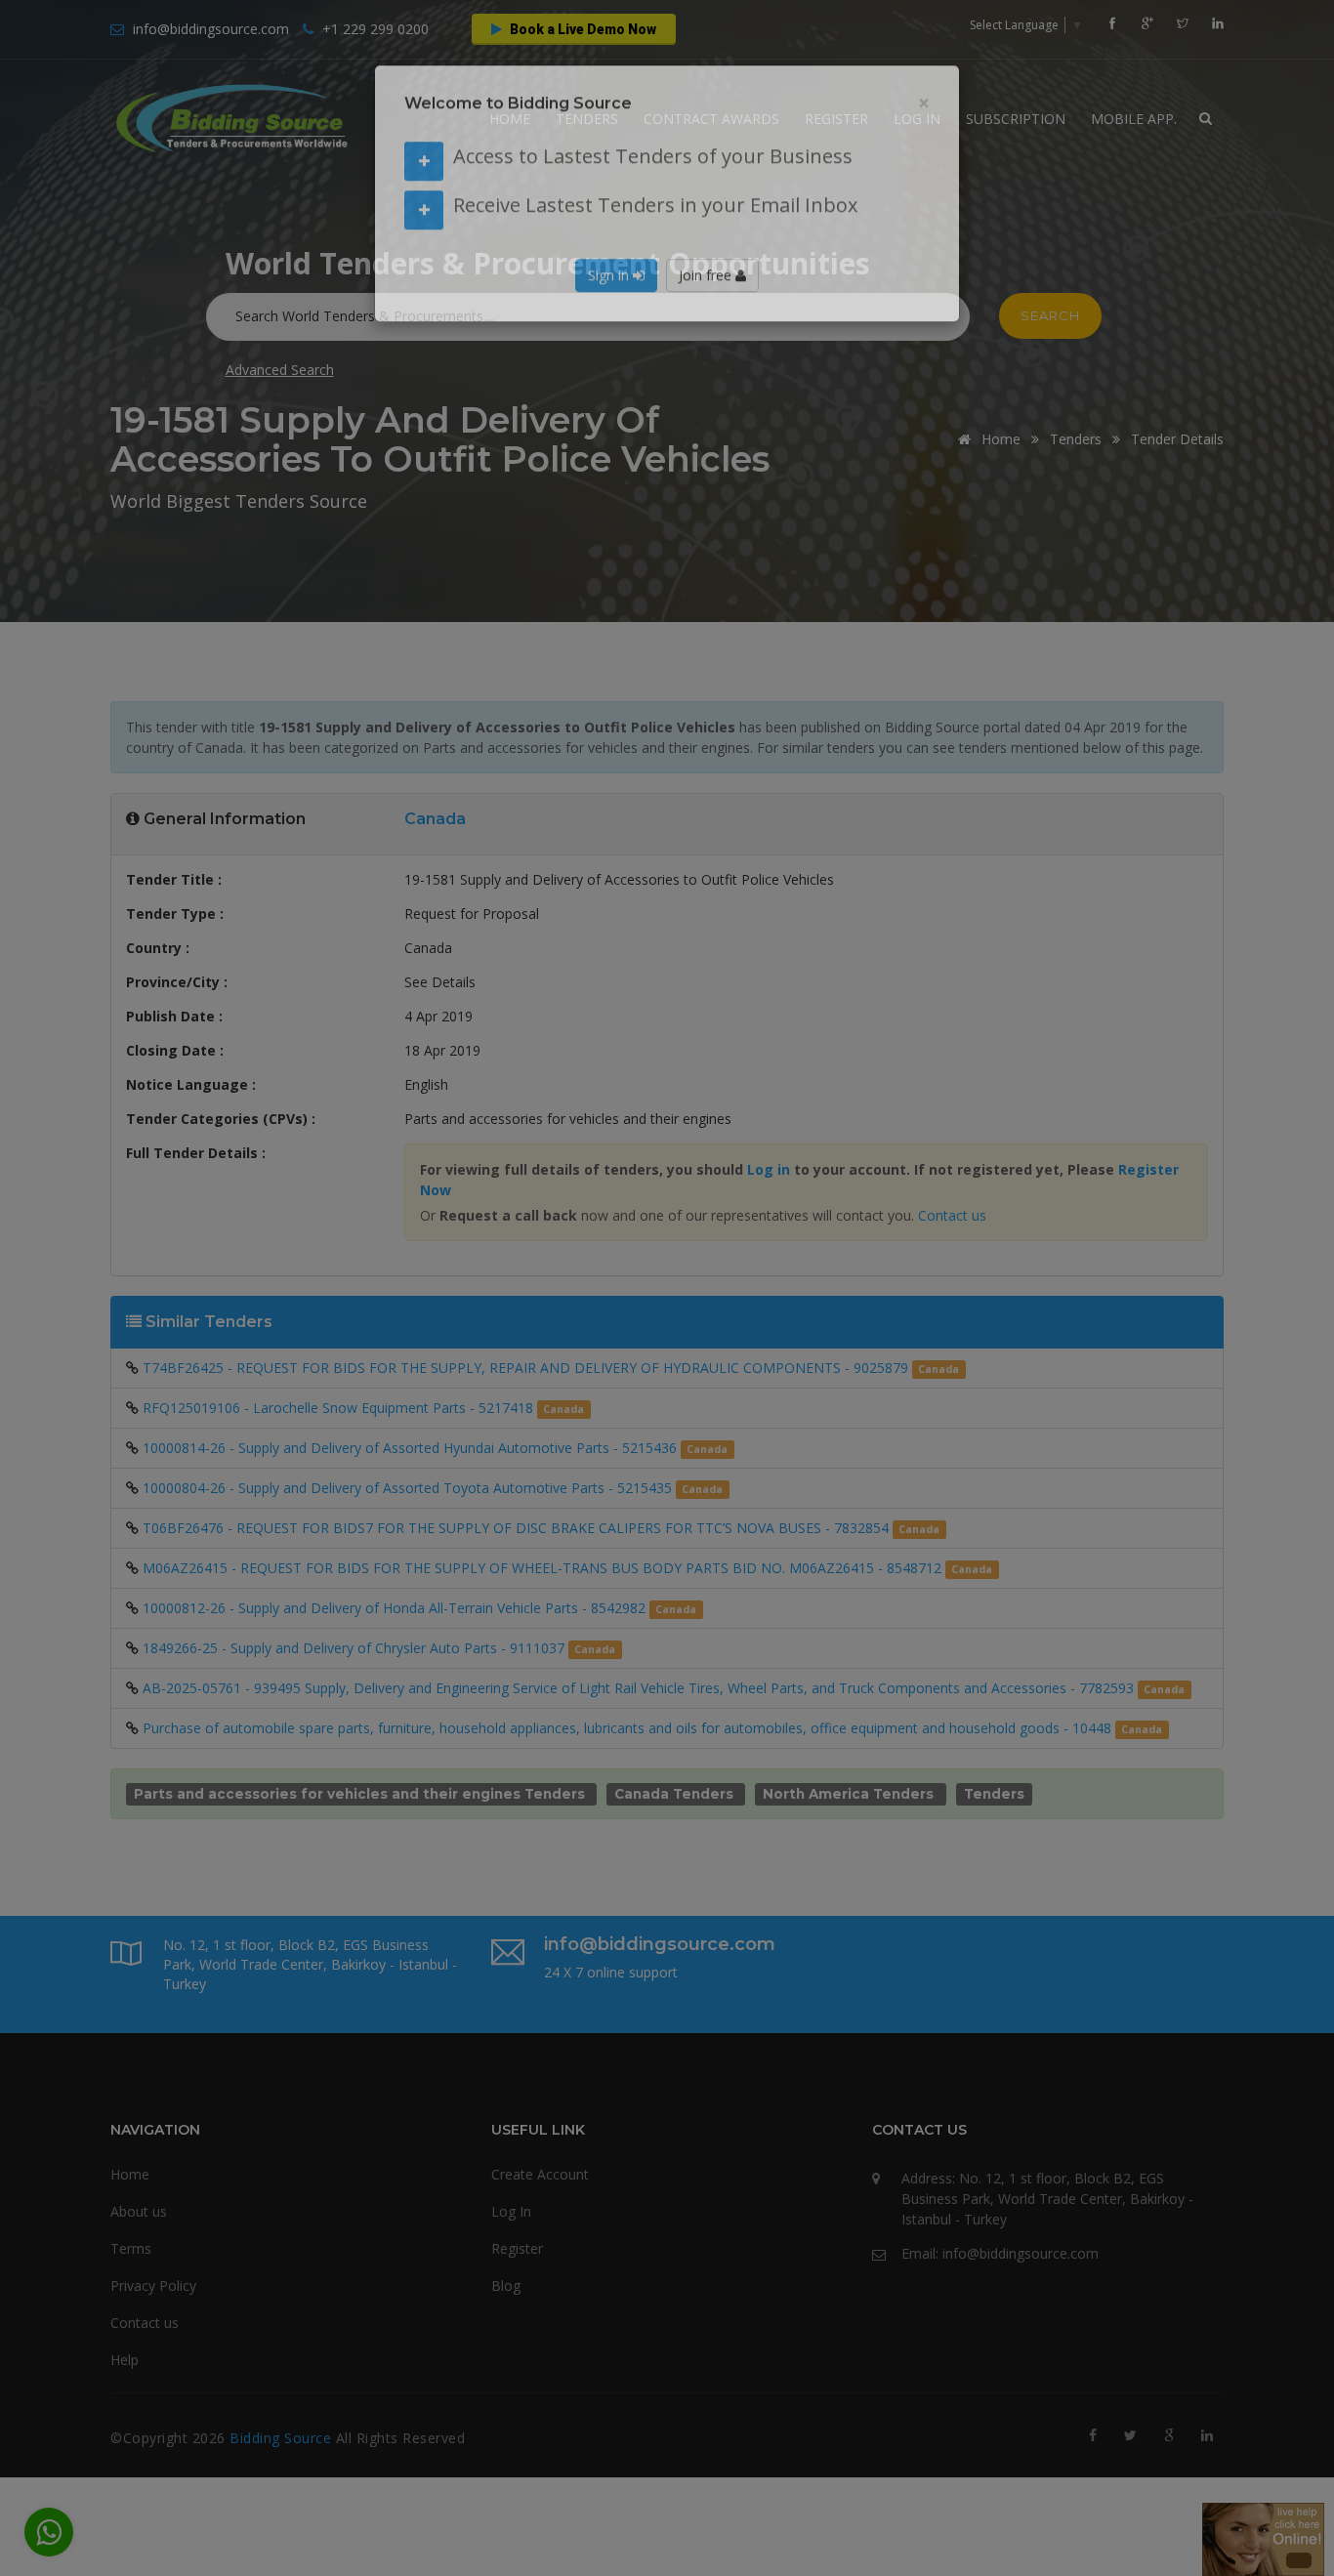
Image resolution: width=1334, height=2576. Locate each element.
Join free (707, 308)
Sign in (610, 308)
